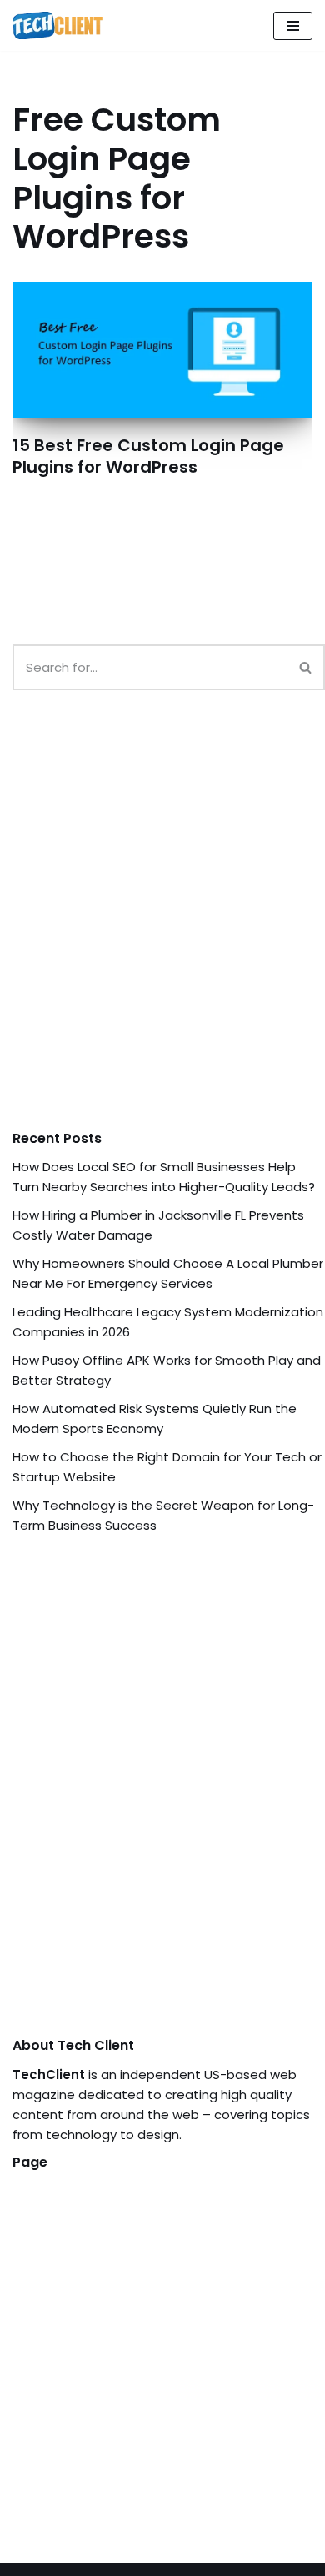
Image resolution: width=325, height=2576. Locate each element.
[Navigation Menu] (293, 26)
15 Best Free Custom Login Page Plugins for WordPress (148, 456)
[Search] (306, 667)
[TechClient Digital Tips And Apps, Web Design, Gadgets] (57, 25)
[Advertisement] (162, 926)
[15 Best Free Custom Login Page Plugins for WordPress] (162, 350)
